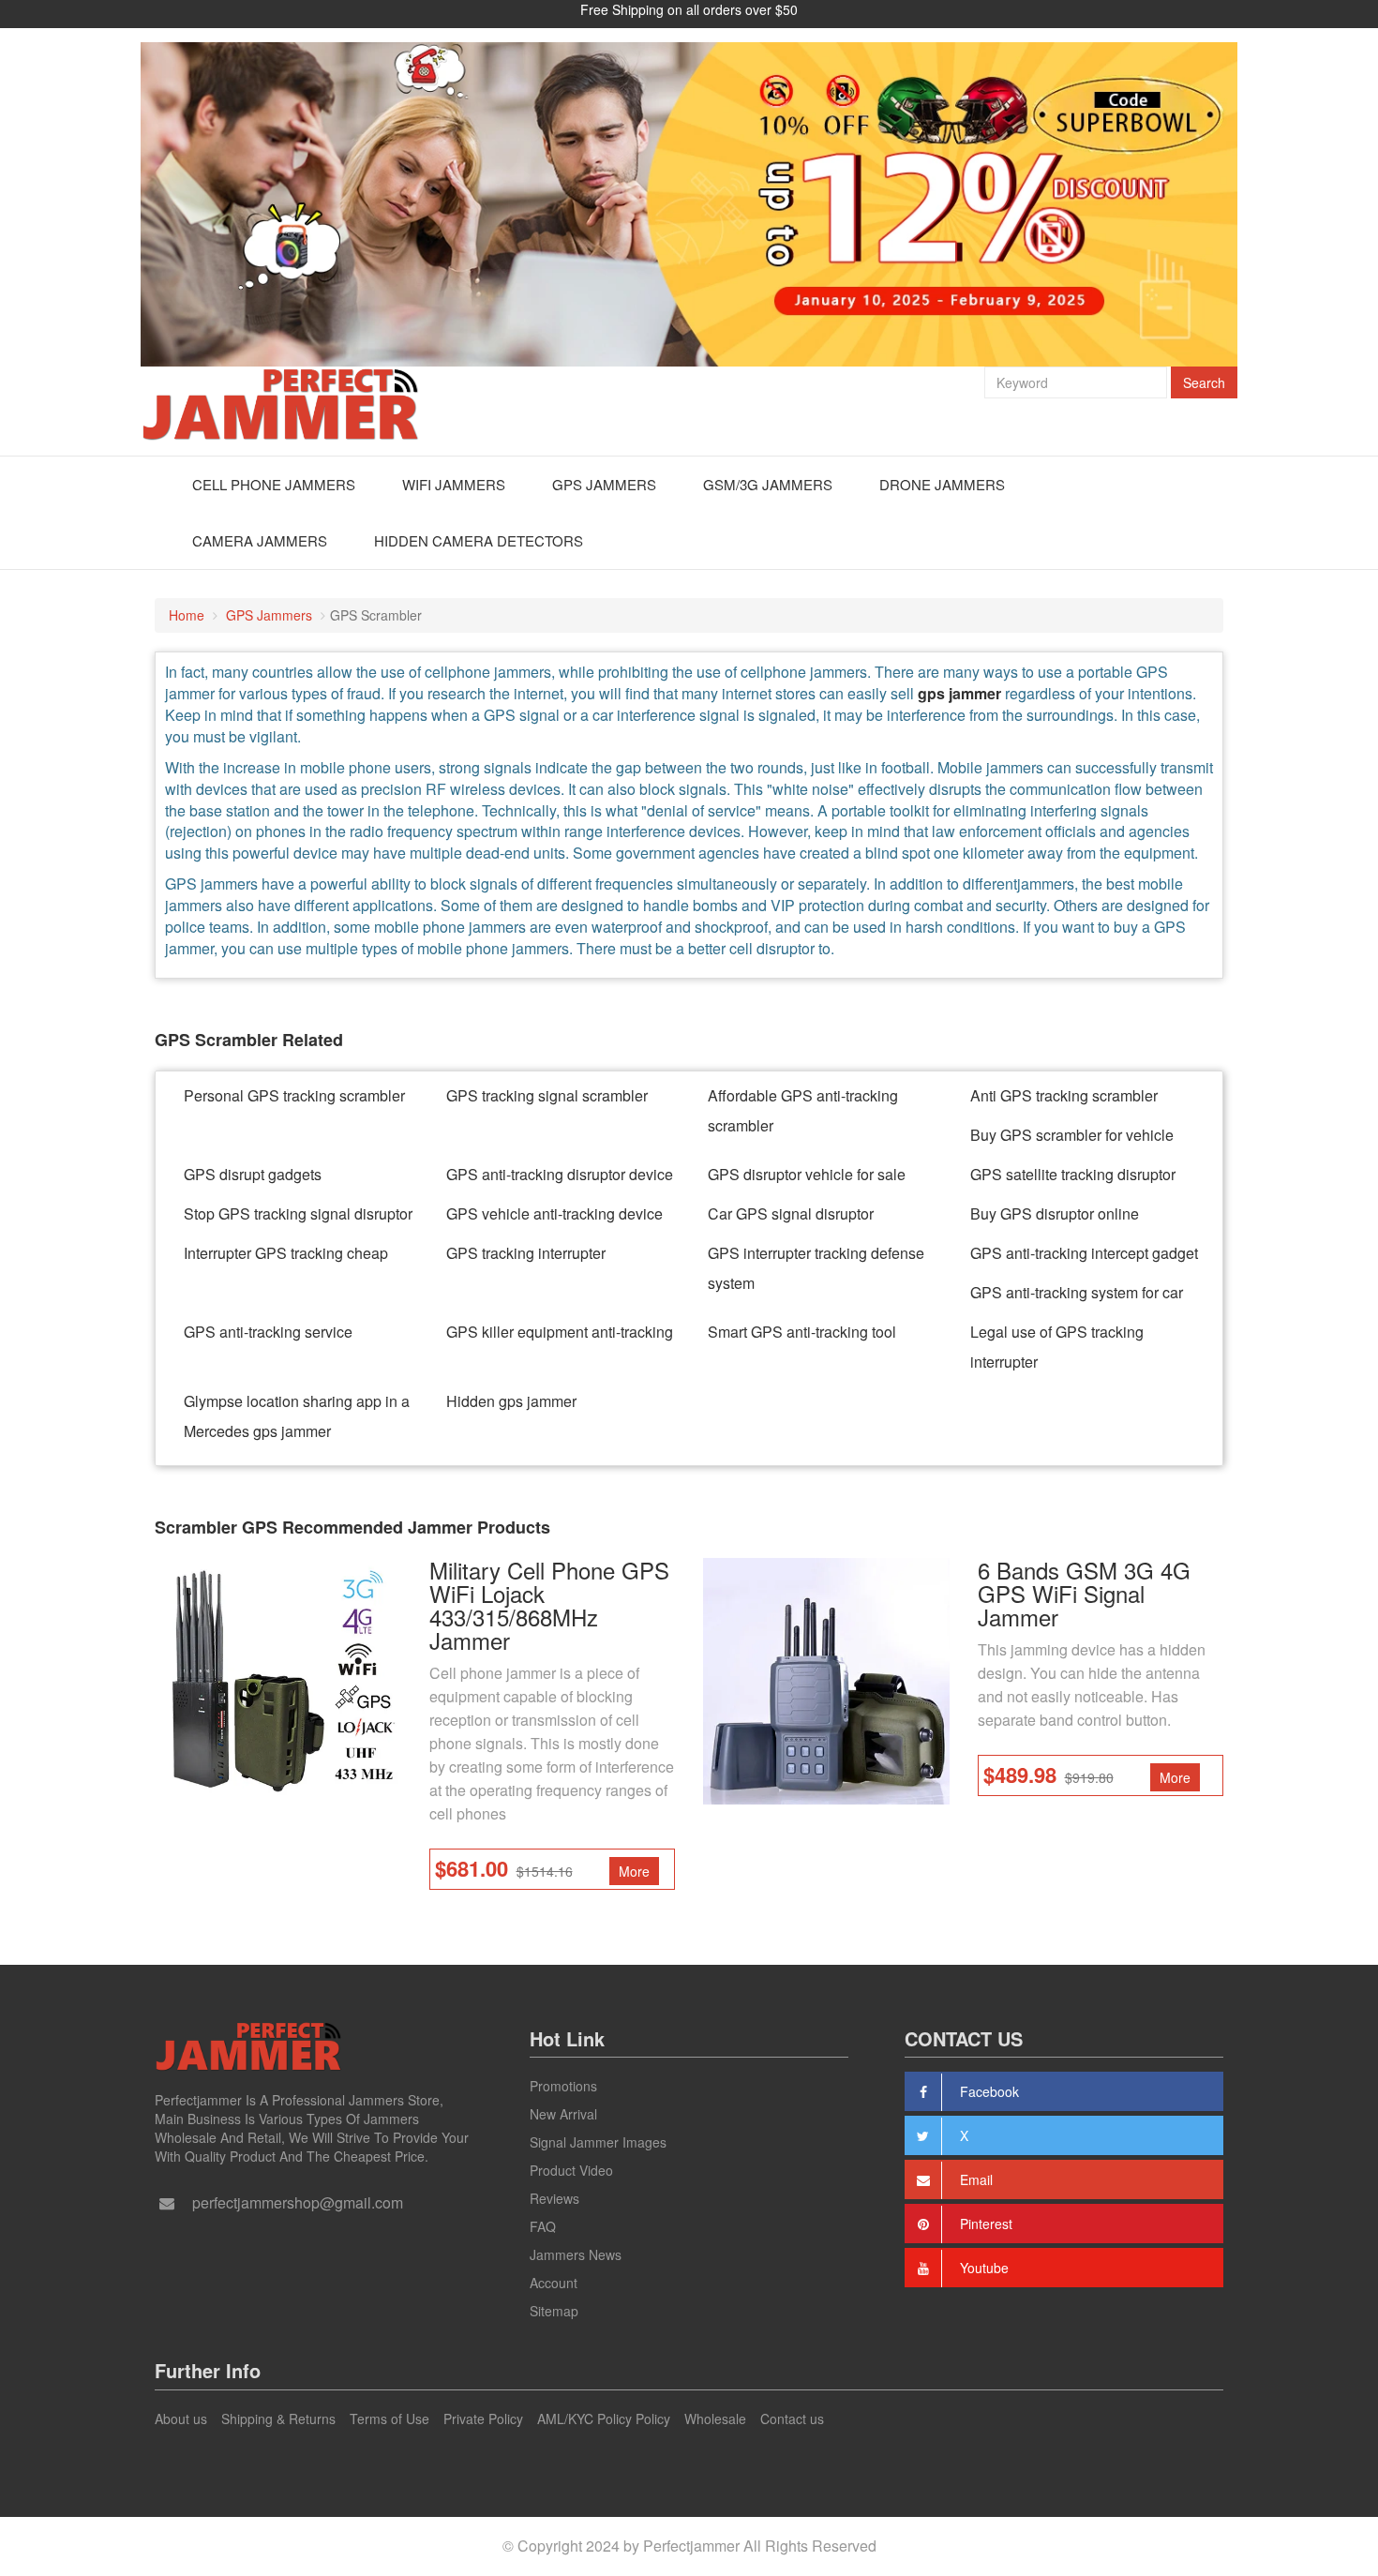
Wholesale (715, 2419)
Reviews (554, 2198)
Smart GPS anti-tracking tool (802, 1332)
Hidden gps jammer (511, 1401)
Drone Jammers (942, 484)
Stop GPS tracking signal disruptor (298, 1213)
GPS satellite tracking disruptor (1073, 1174)
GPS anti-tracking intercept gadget (1084, 1253)
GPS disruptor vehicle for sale (807, 1174)
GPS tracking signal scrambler (547, 1095)
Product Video (571, 2170)
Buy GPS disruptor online (1055, 1213)
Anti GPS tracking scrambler (1064, 1095)
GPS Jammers (604, 484)
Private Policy (483, 2419)
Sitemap (554, 2311)
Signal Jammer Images (598, 2142)
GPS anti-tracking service (268, 1332)
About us (181, 2419)
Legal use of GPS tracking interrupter (1057, 1347)
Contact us (792, 2419)
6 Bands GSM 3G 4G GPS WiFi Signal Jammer (1084, 1593)
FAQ (543, 2226)
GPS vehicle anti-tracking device (554, 1213)
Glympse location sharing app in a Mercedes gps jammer (297, 1416)
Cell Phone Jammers (274, 484)
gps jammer (959, 693)
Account (554, 2283)
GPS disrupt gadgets (253, 1174)
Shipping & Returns (278, 2419)
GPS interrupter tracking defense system (816, 1268)
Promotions (563, 2086)
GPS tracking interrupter (526, 1253)
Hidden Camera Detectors (479, 540)
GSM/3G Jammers (768, 484)
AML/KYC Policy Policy (604, 2419)
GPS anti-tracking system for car (1077, 1292)
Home (187, 615)
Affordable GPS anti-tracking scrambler (803, 1110)
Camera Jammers (260, 540)
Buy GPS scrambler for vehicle (1072, 1135)
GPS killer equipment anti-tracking (560, 1332)
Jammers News (576, 2254)
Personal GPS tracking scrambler (294, 1095)
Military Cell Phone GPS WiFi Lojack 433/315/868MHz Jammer (549, 1605)
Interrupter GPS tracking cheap (286, 1253)
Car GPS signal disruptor (791, 1213)
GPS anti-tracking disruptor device (560, 1174)
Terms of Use (389, 2419)
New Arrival (563, 2114)
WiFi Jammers (454, 484)
